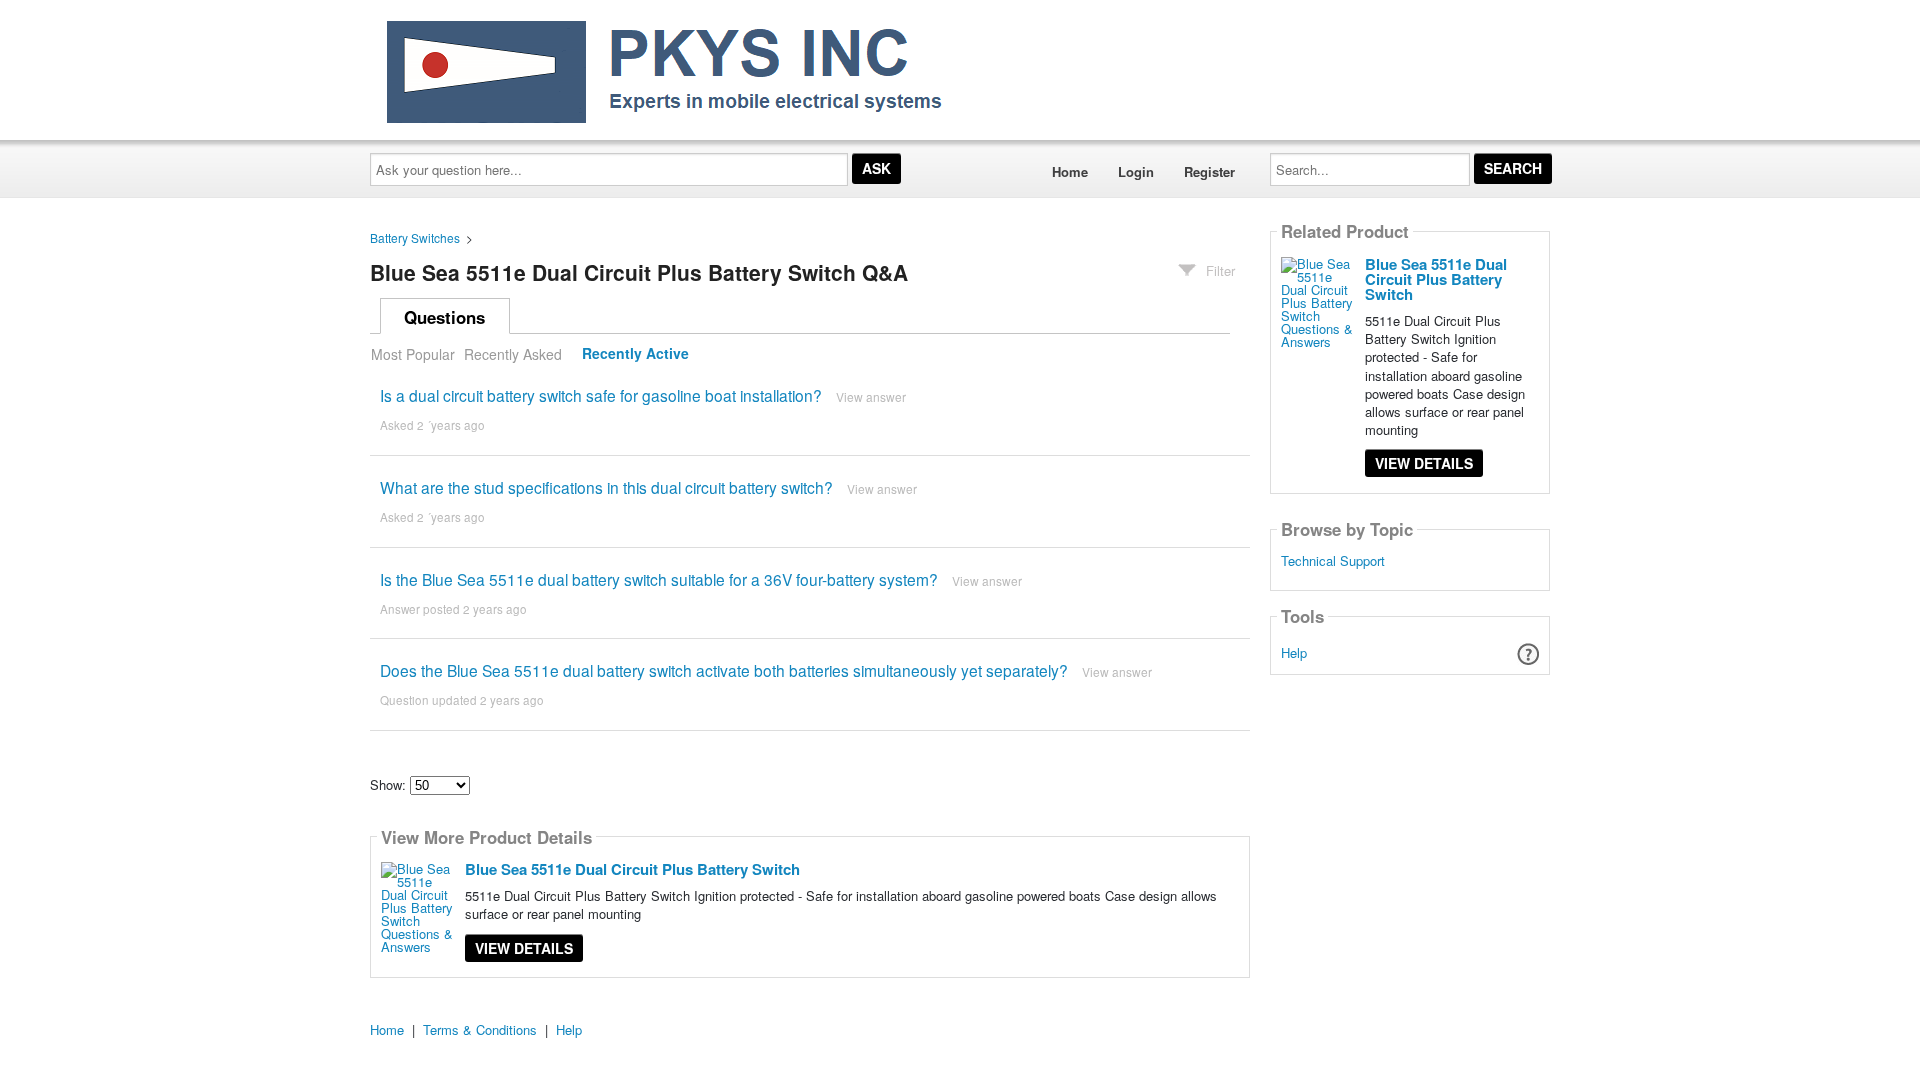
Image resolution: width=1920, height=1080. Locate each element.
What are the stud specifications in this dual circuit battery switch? (606, 487)
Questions (444, 317)
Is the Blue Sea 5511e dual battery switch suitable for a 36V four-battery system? (659, 579)
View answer (871, 396)
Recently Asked (513, 354)
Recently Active (635, 354)
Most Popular (413, 354)
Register (1209, 171)
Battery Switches (415, 237)
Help (1294, 652)
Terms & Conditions (480, 1029)
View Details (524, 948)
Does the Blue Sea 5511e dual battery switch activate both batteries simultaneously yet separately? (724, 670)
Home (1070, 171)
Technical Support (1333, 561)
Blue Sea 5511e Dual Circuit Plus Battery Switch (632, 869)
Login (1136, 171)
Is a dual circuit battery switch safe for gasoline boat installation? (601, 395)
